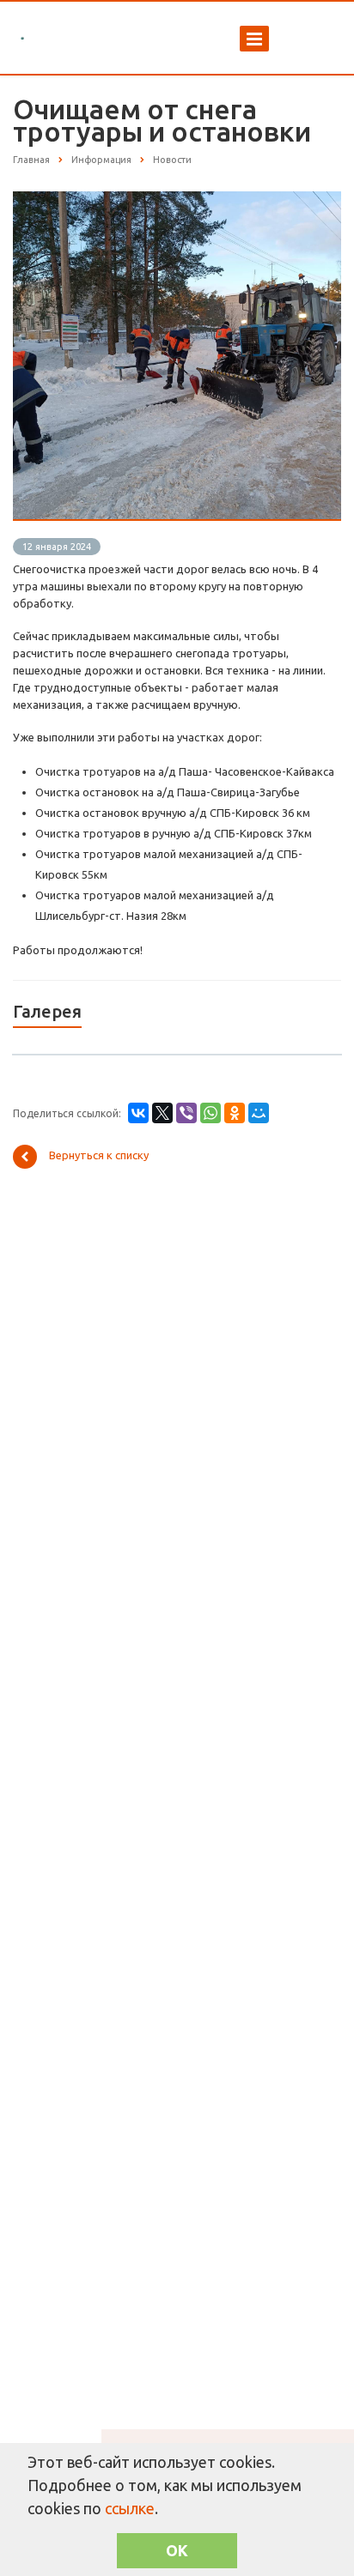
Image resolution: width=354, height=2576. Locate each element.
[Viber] (186, 1113)
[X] (162, 1113)
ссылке (130, 2508)
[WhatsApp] (211, 1113)
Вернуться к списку (99, 1156)
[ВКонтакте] (138, 1113)
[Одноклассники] (235, 1113)
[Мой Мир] (259, 1113)
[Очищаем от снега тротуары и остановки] (177, 200)
